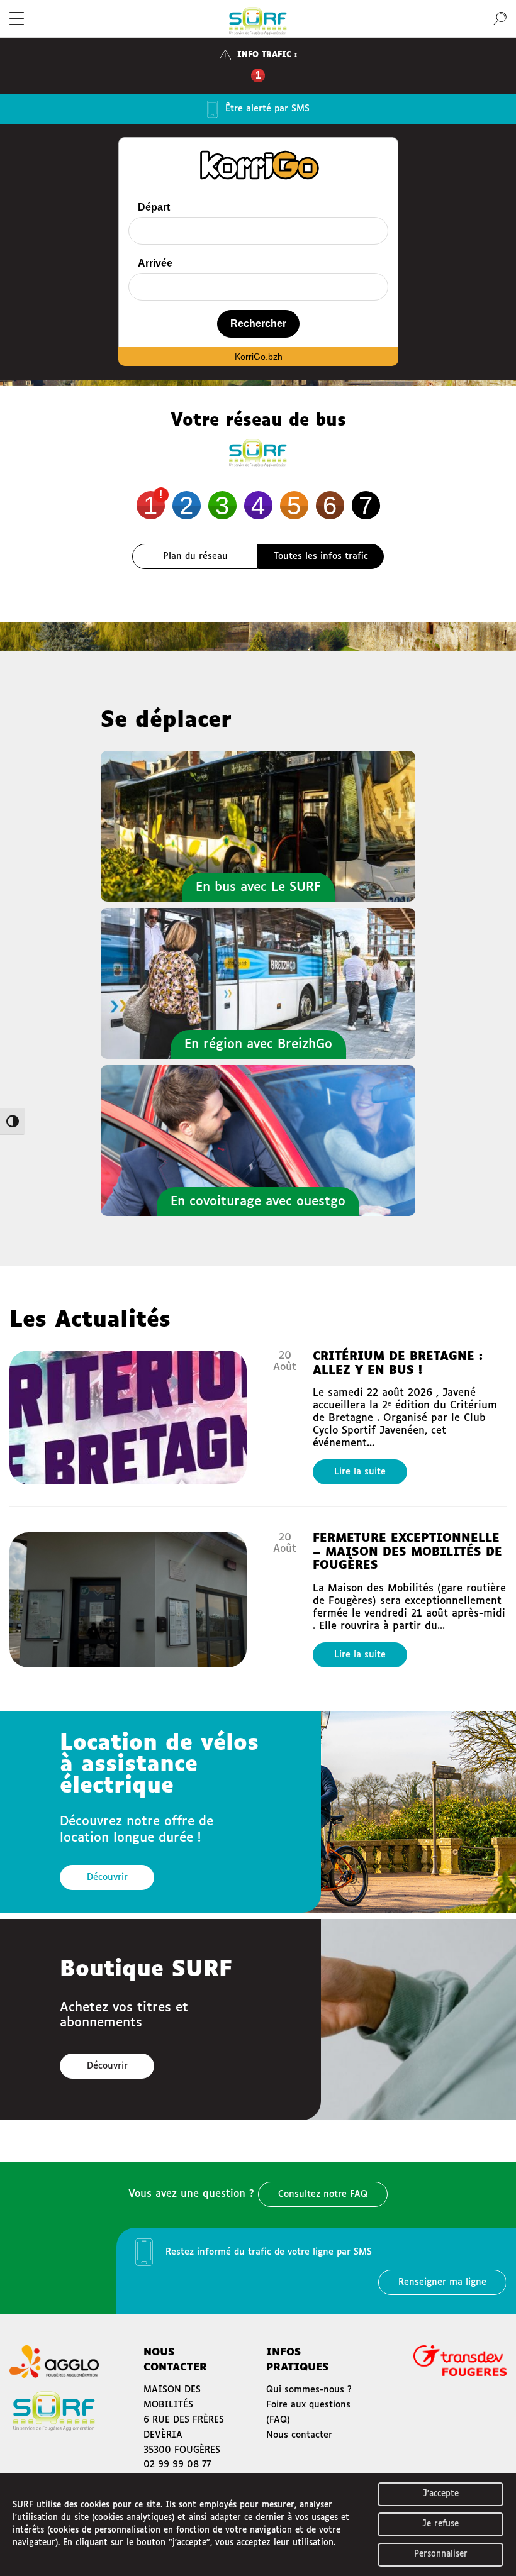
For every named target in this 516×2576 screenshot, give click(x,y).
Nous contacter (299, 2435)
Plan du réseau (195, 556)
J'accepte (441, 2494)
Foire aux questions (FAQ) (308, 2413)
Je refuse (440, 2524)
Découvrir (107, 1877)
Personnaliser (441, 2554)
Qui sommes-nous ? (309, 2390)
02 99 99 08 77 (177, 2465)
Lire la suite (360, 1472)
